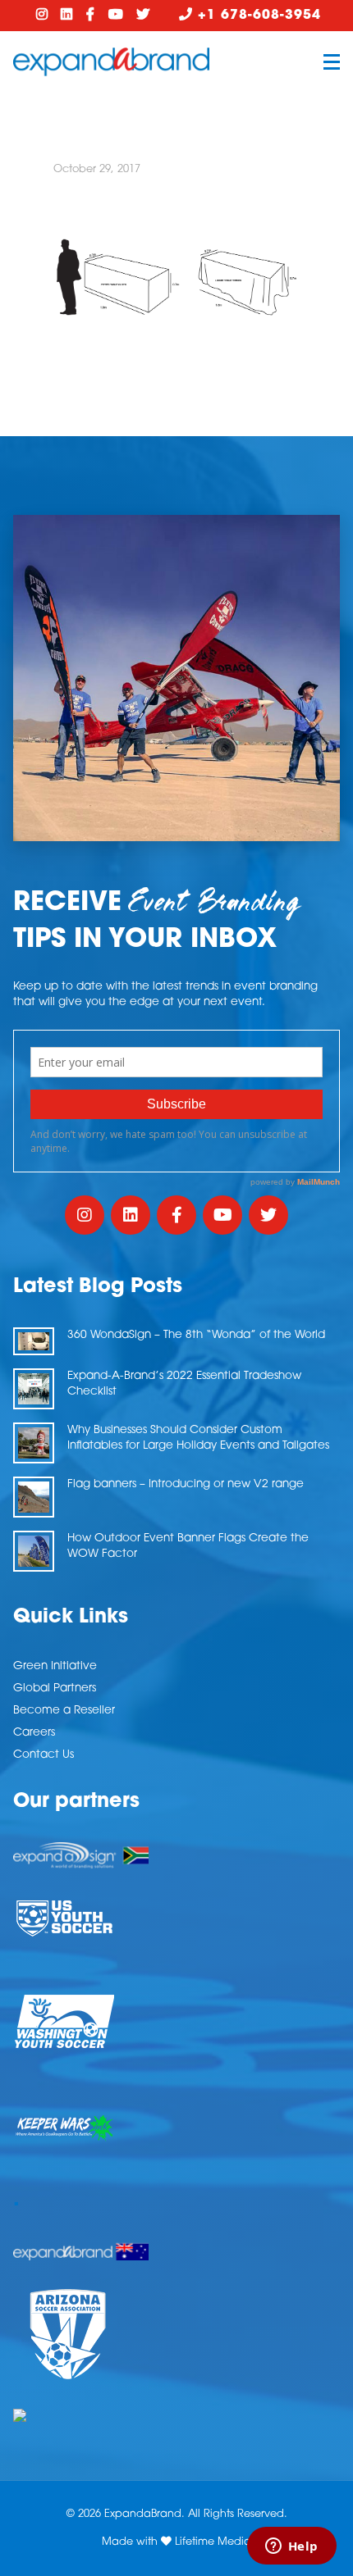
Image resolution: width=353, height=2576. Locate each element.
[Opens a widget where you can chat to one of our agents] (291, 2547)
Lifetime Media (213, 2542)
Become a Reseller (64, 1711)
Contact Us (44, 1755)
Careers (34, 1733)
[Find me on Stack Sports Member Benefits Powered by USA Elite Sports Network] (176, 2415)
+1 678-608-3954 (257, 16)
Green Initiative (55, 1666)
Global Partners (55, 1689)
